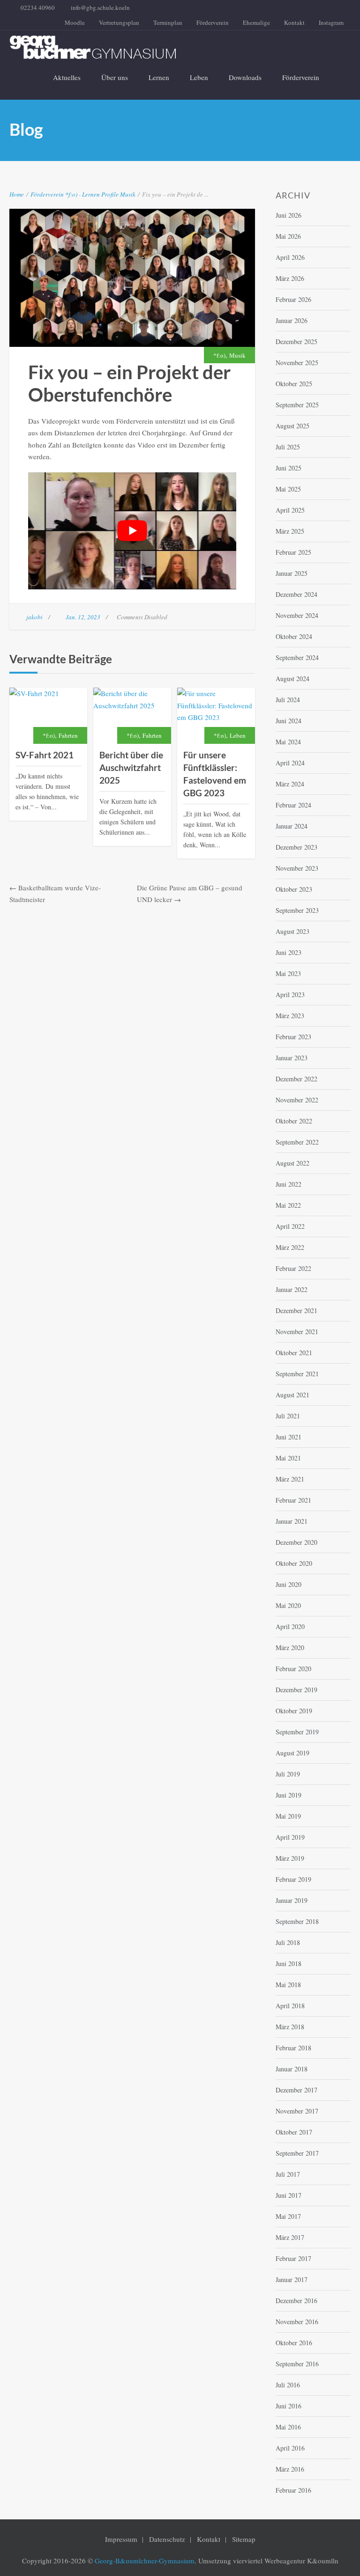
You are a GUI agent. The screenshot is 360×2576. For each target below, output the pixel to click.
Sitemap (244, 2539)
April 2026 (290, 257)
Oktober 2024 (294, 636)
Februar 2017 (293, 2258)
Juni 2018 (289, 1963)
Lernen (159, 77)
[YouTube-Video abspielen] (132, 531)
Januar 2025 (292, 573)
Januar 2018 (292, 2069)
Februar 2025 (293, 552)
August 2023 (292, 931)
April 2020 (290, 1626)
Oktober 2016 (294, 2343)
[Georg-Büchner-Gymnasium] (173, 47)
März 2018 (290, 2027)
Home (17, 194)
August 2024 (292, 679)
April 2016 (290, 2448)
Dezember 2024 (296, 594)
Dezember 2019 (296, 1690)
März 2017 (290, 2237)
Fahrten (68, 735)
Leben (199, 77)
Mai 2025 (288, 489)
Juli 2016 (288, 2385)
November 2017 (297, 2111)
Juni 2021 (289, 1437)
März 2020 (290, 1648)
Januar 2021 (292, 1521)
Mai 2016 (288, 2427)
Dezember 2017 (296, 2090)
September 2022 (297, 1142)
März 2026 (290, 278)
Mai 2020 (288, 1605)
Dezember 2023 (296, 847)
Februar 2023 (293, 1037)
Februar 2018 (293, 2048)
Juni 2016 (289, 2406)
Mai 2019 (288, 1816)
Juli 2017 (288, 2174)
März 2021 (290, 1479)
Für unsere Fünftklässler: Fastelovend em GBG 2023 (215, 774)
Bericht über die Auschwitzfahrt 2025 (131, 767)
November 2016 (297, 2322)
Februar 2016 (293, 2490)
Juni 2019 (289, 1795)
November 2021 (297, 1332)
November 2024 (297, 615)
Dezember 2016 (296, 2301)
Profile (110, 194)
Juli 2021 (288, 1416)
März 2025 (290, 531)
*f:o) (71, 194)
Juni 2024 (289, 721)
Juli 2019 (288, 1774)
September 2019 (297, 1732)
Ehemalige (256, 22)
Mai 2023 (288, 973)
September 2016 (297, 2364)
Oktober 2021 (294, 1353)
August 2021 (292, 1395)
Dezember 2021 (296, 1310)
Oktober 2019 (294, 1711)
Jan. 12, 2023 (83, 617)
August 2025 (292, 426)
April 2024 (290, 763)
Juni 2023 (289, 952)
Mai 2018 (288, 1985)
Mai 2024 (288, 742)
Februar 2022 (293, 1268)
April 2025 (290, 510)
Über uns (115, 77)
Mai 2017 (288, 2216)
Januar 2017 (292, 2279)
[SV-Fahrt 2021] (48, 716)
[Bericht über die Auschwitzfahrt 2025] (132, 716)
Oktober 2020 (294, 1563)
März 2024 (290, 784)
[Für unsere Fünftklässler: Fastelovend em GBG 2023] (216, 716)
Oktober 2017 (294, 2132)
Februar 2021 (293, 1500)
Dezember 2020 (296, 1542)
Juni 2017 (289, 2195)
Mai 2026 (288, 236)
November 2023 (297, 868)
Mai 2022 (288, 1205)
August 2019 (292, 1753)
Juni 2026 (289, 215)
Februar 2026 (293, 299)
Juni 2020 (289, 1584)
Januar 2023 (292, 1058)
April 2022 (290, 1226)
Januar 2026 (292, 320)
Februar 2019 (293, 1879)
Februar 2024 (293, 805)
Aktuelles (67, 77)
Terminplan (168, 22)
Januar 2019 (292, 1900)
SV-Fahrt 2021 (45, 755)
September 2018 (297, 1921)
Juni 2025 (289, 468)
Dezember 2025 (296, 341)
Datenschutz (167, 2539)
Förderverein (213, 22)
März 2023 (290, 1016)
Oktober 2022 (294, 1121)
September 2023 (297, 910)
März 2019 (290, 1858)
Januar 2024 (292, 826)
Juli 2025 (288, 447)
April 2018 (290, 2006)
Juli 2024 (288, 700)
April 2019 (290, 1837)
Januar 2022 (292, 1289)
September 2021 (297, 1374)
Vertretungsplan (119, 22)
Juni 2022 (289, 1184)
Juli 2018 (288, 1942)
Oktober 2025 (294, 384)
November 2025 (297, 363)
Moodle (75, 22)
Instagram (331, 22)
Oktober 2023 (294, 889)
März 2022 (290, 1247)
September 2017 (297, 2153)
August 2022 (292, 1163)
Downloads (245, 77)
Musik (128, 194)
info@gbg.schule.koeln (100, 7)
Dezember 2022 (296, 1079)
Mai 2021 (288, 1458)
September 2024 (297, 657)
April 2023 (290, 994)
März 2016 (290, 2469)
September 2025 (297, 405)
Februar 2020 (293, 1669)
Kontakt (294, 22)
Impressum (121, 2539)
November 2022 (297, 1100)
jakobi (34, 617)
